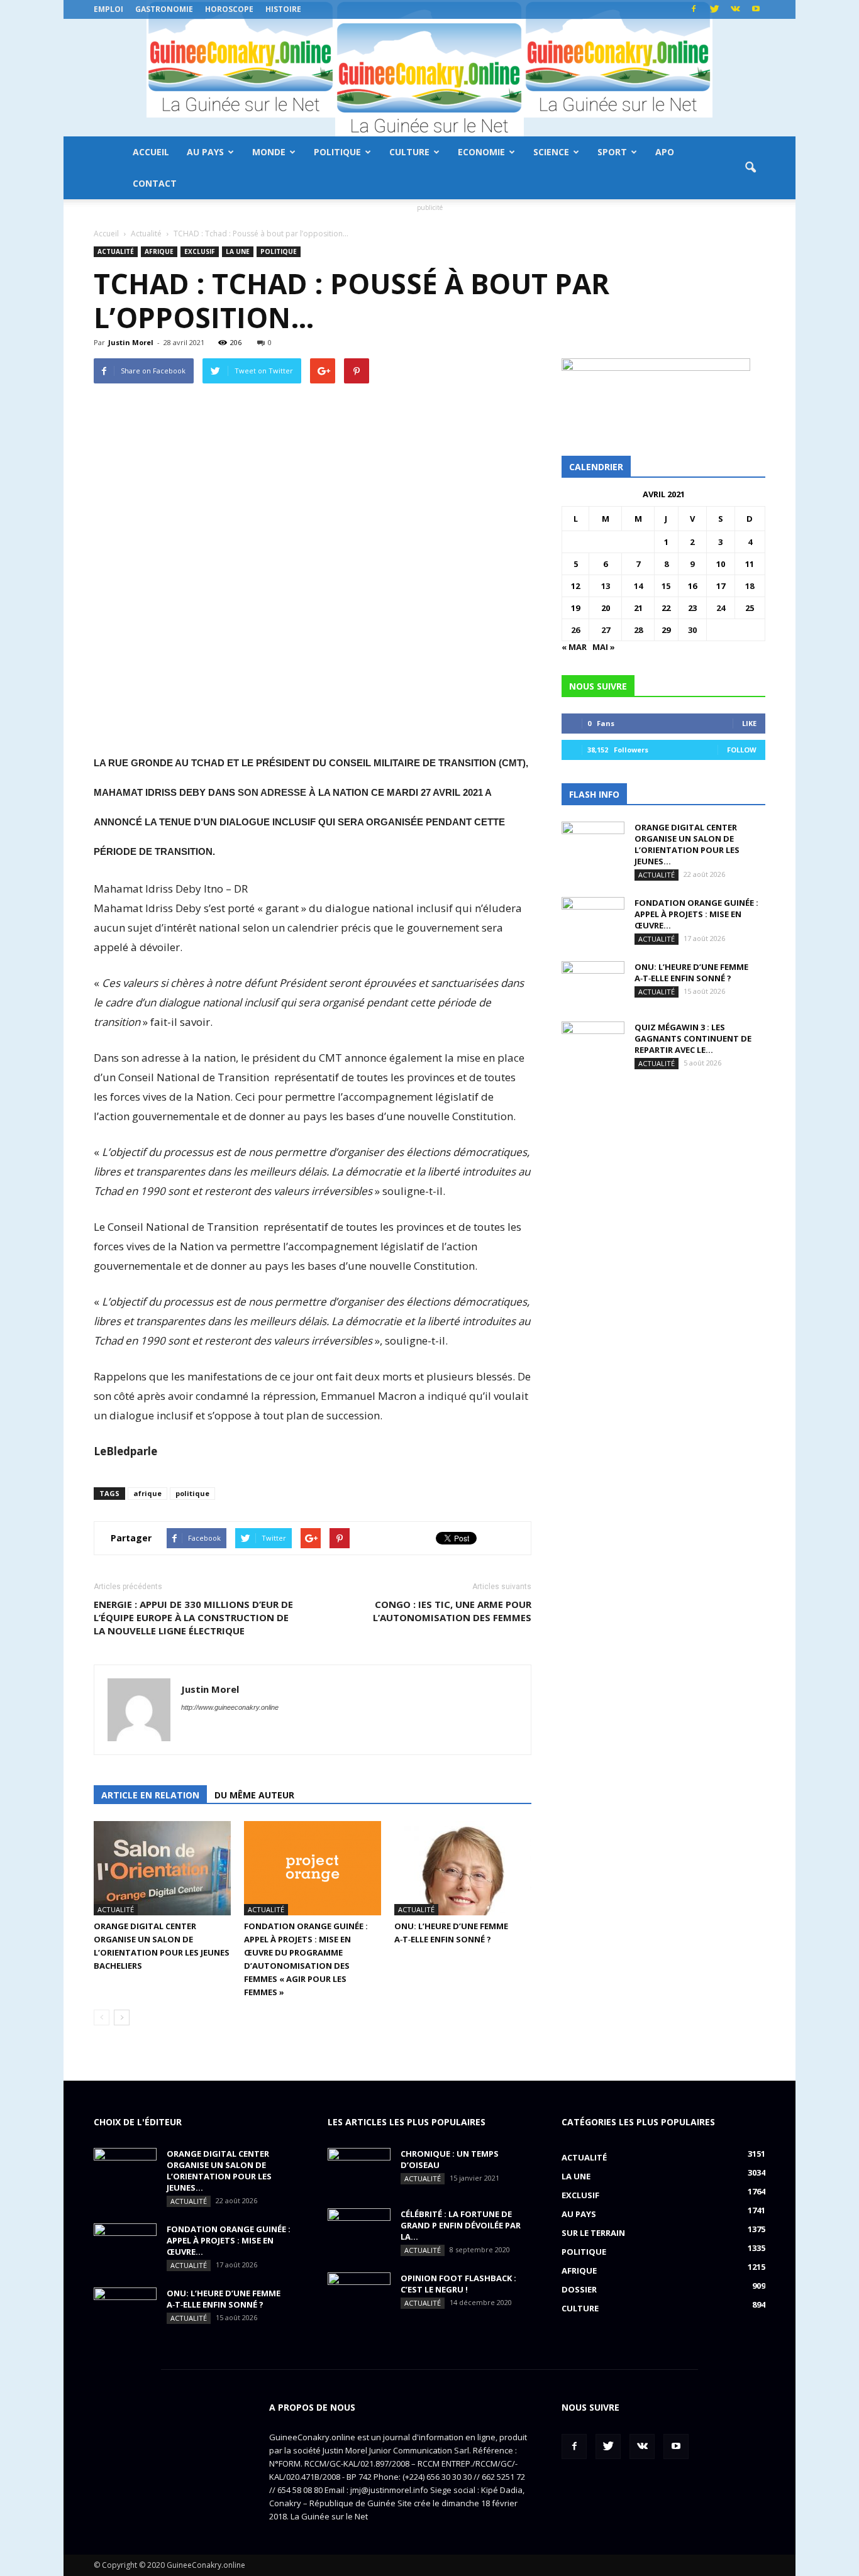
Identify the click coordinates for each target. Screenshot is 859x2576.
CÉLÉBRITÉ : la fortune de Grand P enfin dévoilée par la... (461, 2225)
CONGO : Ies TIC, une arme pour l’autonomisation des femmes (452, 1611)
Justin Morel (131, 342)
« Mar (574, 647)
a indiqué (443, 1396)
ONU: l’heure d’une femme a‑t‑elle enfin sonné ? (691, 972)
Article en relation (150, 1795)
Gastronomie (164, 9)
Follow (742, 750)
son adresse (272, 792)
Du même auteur (254, 1795)
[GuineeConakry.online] (429, 78)
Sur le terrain (593, 2233)
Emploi (108, 9)
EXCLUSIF (200, 251)
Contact (155, 183)
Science (551, 152)
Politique (337, 152)
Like (749, 723)
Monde (269, 152)
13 (606, 586)
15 (666, 586)
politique (192, 1493)
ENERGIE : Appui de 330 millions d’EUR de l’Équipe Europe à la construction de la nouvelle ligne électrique (193, 1617)
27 (606, 630)
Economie (481, 152)
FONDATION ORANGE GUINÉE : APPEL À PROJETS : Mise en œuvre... (696, 914)
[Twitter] (714, 9)
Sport (612, 152)
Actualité (116, 251)
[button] (750, 168)
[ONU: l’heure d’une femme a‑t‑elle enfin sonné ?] (463, 1868)
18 (750, 586)
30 (692, 630)
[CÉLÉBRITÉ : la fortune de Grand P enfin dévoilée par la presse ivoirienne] (359, 2230)
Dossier (579, 2289)
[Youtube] (756, 9)
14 (638, 586)
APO (665, 152)
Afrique (159, 251)
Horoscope (229, 9)
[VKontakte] (735, 9)
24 (721, 608)
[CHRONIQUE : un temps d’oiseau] (359, 2170)
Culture (409, 152)
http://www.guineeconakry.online (230, 1707)
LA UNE (238, 251)
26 (575, 630)
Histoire (283, 9)
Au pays (205, 152)
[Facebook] (694, 9)
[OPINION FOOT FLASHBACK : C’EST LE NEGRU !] (359, 2294)
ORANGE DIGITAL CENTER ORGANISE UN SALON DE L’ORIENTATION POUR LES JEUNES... (687, 844)
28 (638, 630)
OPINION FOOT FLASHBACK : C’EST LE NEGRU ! (458, 2284)
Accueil (151, 152)
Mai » (604, 647)
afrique (147, 1493)
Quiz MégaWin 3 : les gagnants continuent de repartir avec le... (693, 1038)
